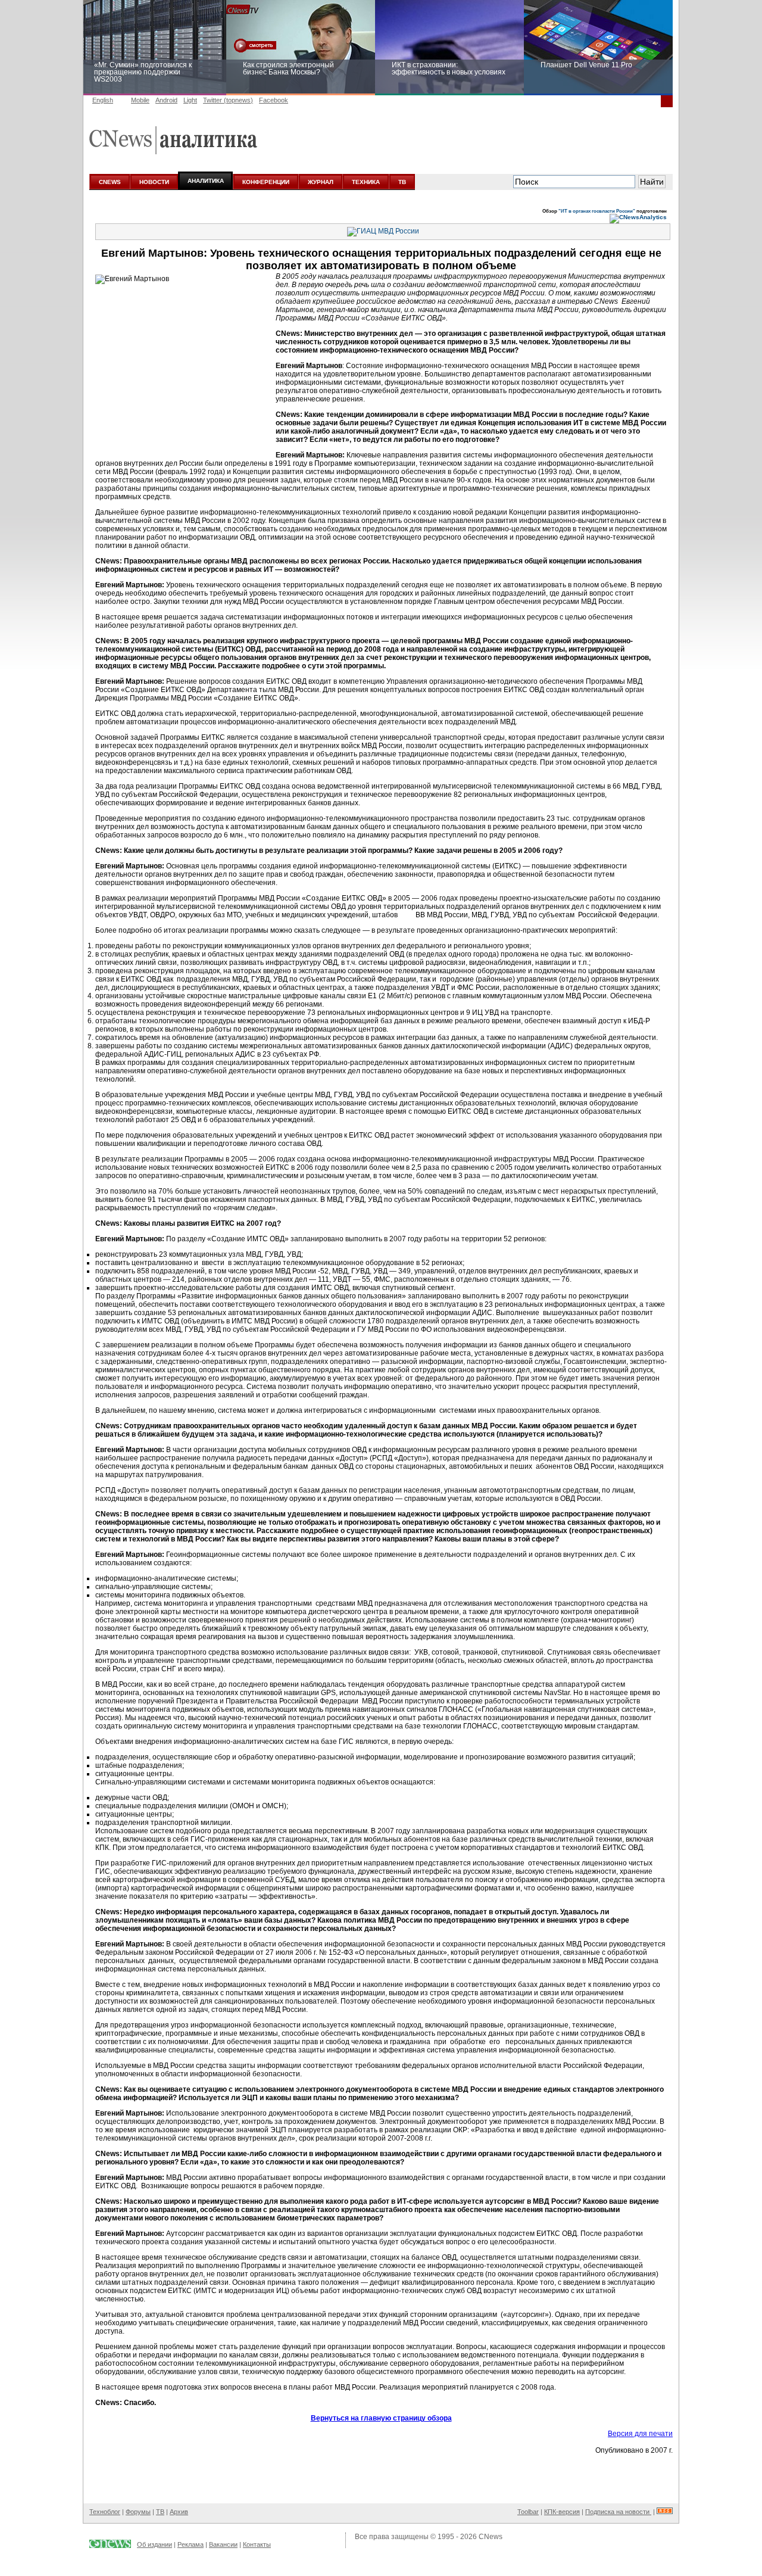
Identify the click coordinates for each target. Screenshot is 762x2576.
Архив (179, 2512)
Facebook (274, 100)
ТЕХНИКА (366, 182)
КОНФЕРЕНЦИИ (266, 182)
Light (190, 100)
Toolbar (528, 2512)
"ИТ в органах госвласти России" (597, 211)
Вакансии (223, 2544)
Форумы (138, 2512)
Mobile (140, 100)
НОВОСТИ (154, 182)
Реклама (190, 2544)
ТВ (402, 182)
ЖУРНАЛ (321, 182)
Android (166, 100)
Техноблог (105, 2512)
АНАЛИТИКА (206, 181)
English (103, 100)
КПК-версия (562, 2512)
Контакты (257, 2544)
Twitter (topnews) (228, 100)
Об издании (154, 2544)
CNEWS (110, 182)
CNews (491, 2537)
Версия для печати (640, 2434)
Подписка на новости (618, 2512)
